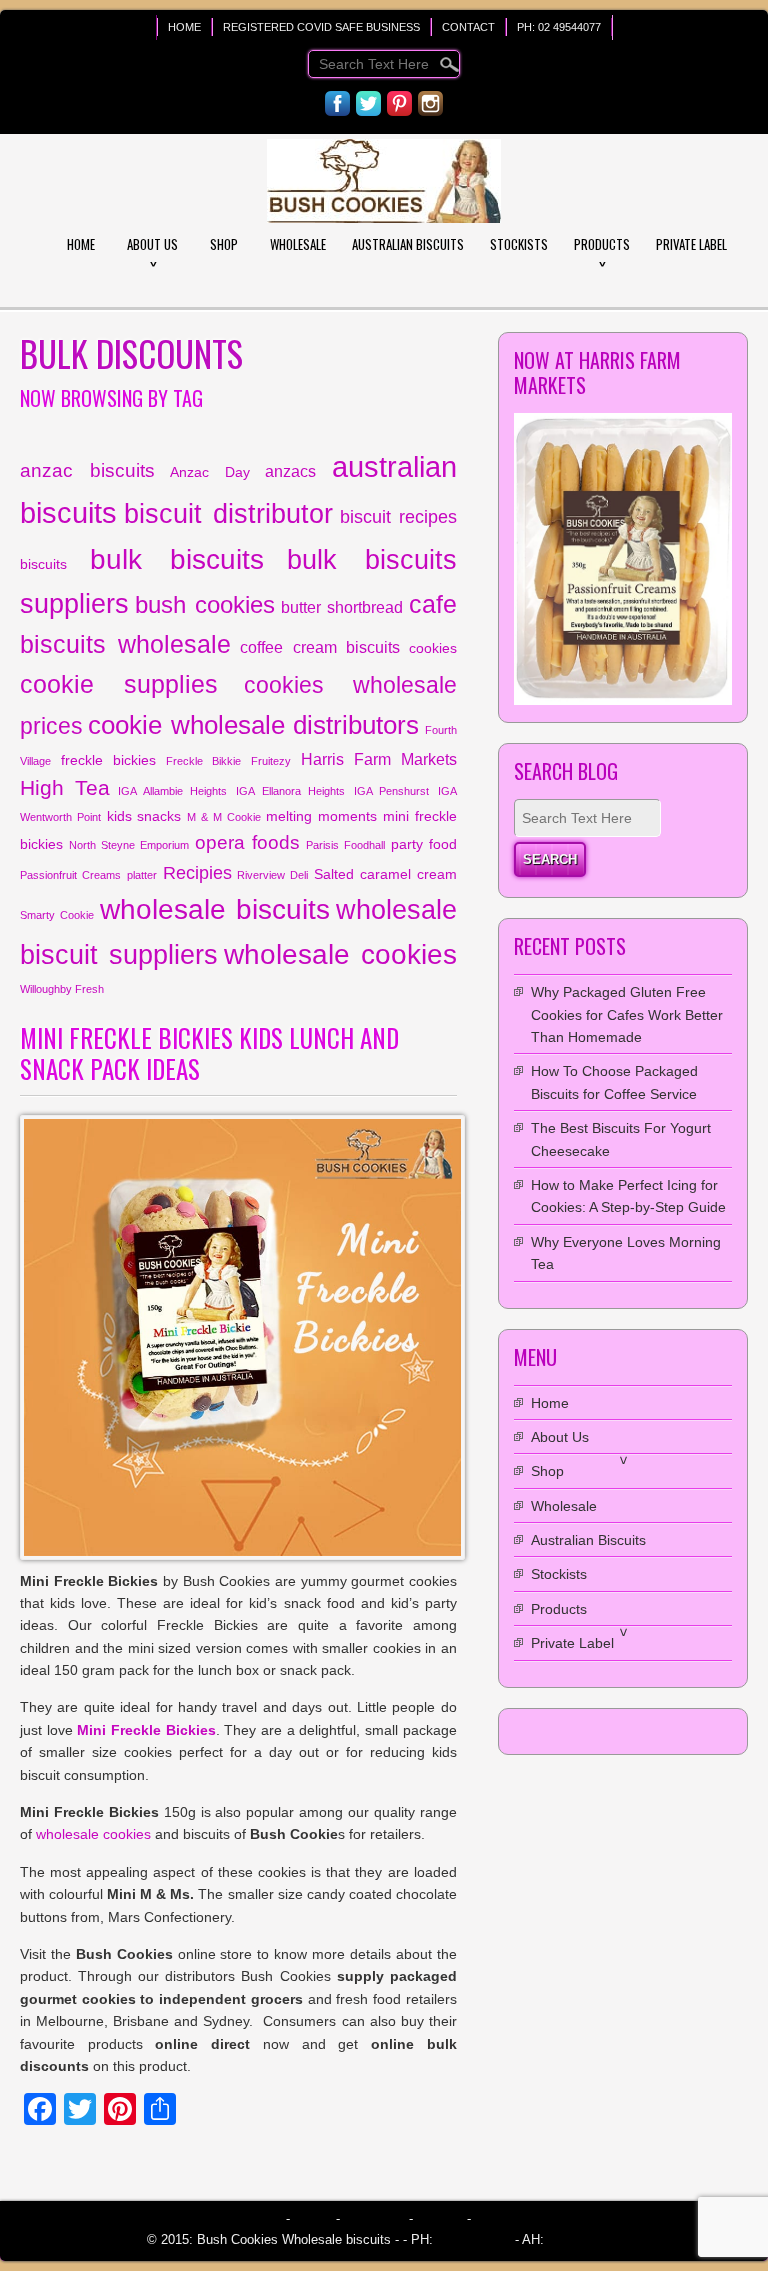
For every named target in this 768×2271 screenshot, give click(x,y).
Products (602, 244)
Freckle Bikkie (203, 761)
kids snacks (144, 816)
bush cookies (205, 604)
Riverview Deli (272, 875)
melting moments (321, 816)
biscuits (43, 564)
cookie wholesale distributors (253, 725)
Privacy (440, 2218)
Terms (313, 2218)
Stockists (519, 244)
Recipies (197, 873)
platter (142, 875)
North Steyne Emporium (129, 845)
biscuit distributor (228, 514)
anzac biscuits (87, 470)
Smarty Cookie (57, 915)
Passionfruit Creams (70, 875)
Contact (468, 27)
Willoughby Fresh (62, 989)
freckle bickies (108, 760)
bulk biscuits (176, 559)
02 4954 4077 (472, 2239)
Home (184, 27)
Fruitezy (271, 761)
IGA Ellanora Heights (290, 791)
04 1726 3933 (583, 2239)
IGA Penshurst (392, 791)
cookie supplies (119, 684)
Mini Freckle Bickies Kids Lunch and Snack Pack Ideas (209, 1053)
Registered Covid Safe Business (321, 27)
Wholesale (298, 244)
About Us (152, 244)
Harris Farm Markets (379, 759)
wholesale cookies (340, 954)
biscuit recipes (398, 517)
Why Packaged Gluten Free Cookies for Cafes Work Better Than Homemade (627, 1014)
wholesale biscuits (215, 909)
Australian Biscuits (408, 244)
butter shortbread (342, 607)
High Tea (65, 787)
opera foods (247, 842)
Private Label (691, 244)
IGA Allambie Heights (172, 791)
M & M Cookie (223, 817)
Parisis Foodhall (345, 845)
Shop (224, 244)
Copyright (374, 2218)
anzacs (290, 471)
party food (424, 844)
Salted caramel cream (385, 874)
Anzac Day (210, 472)
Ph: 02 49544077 (559, 27)
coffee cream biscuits (319, 647)
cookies (433, 648)
